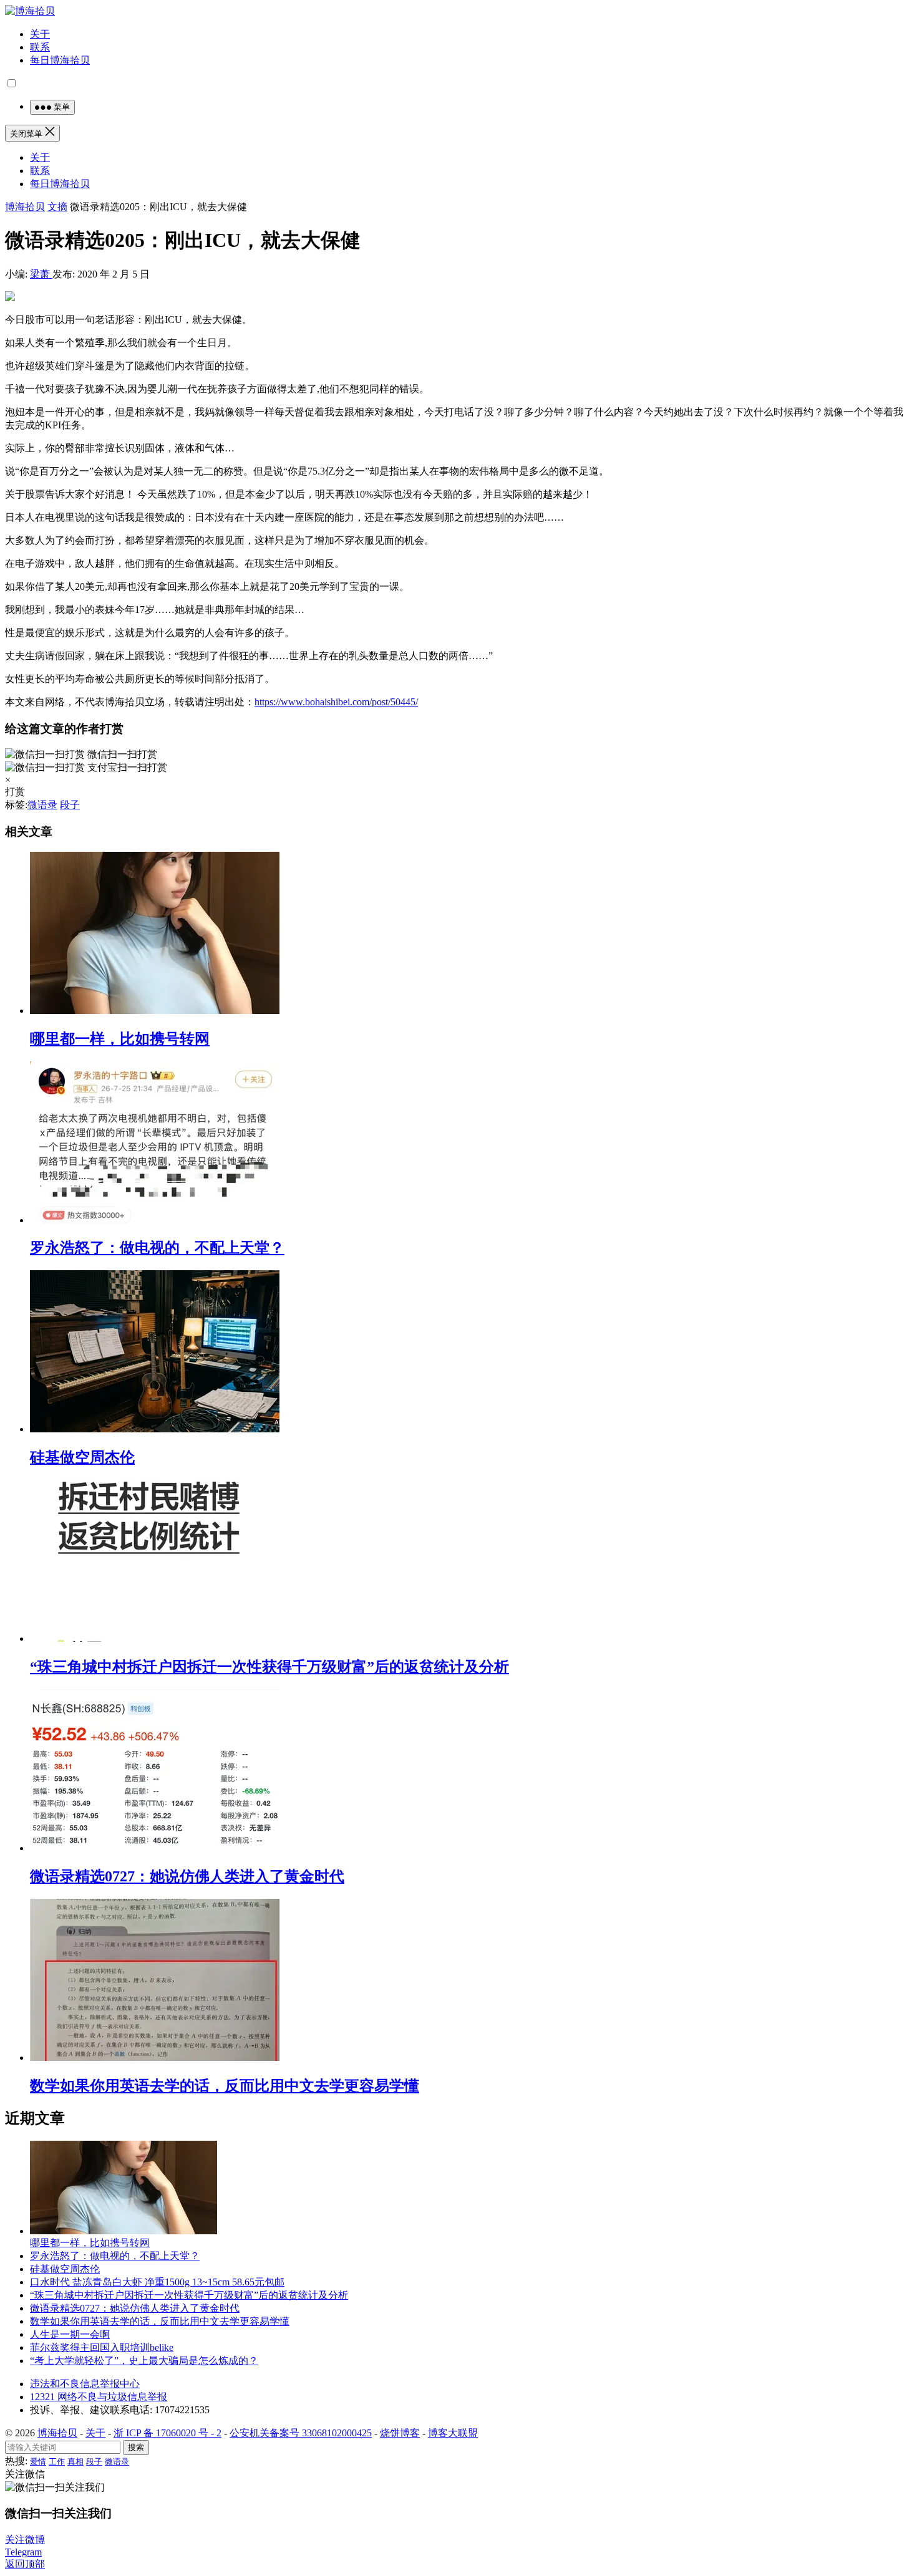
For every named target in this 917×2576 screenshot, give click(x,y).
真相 (75, 2462)
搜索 (136, 2447)
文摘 (57, 207)
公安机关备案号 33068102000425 (301, 2433)
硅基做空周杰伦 (82, 1457)
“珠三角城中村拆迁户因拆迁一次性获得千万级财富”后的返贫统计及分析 (269, 1667)
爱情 (38, 2462)
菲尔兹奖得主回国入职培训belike (102, 2347)
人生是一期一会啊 (70, 2334)
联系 (40, 47)
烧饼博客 (400, 2433)
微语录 (42, 805)
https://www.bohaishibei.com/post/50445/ (336, 702)
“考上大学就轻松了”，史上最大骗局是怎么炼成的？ (144, 2361)
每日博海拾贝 (60, 60)
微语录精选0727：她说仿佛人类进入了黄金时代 (187, 1876)
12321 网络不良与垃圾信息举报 (99, 2397)
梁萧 (41, 274)
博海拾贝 (25, 207)
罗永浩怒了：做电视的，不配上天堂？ (157, 1248)
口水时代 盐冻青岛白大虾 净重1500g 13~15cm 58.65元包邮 (157, 2282)
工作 (57, 2462)
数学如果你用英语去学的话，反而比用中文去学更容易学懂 (225, 2086)
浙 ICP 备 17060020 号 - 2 (167, 2433)
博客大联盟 (453, 2433)
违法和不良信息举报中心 (85, 2384)
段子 (70, 805)
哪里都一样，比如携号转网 (120, 1039)
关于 (40, 34)
